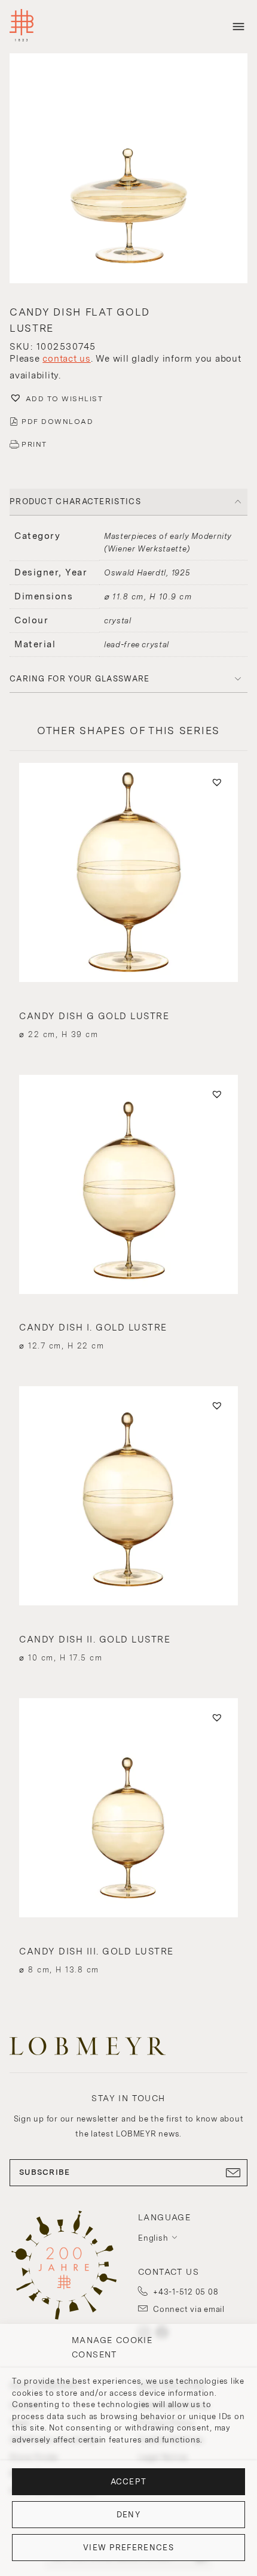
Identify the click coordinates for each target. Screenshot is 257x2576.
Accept (129, 2482)
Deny (128, 2515)
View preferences (128, 2548)
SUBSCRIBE (45, 2172)
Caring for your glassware (80, 679)
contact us (67, 359)
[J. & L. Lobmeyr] (22, 27)
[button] (128, 170)
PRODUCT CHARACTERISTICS (75, 501)
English (153, 2238)
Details (128, 1013)
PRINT (34, 444)
